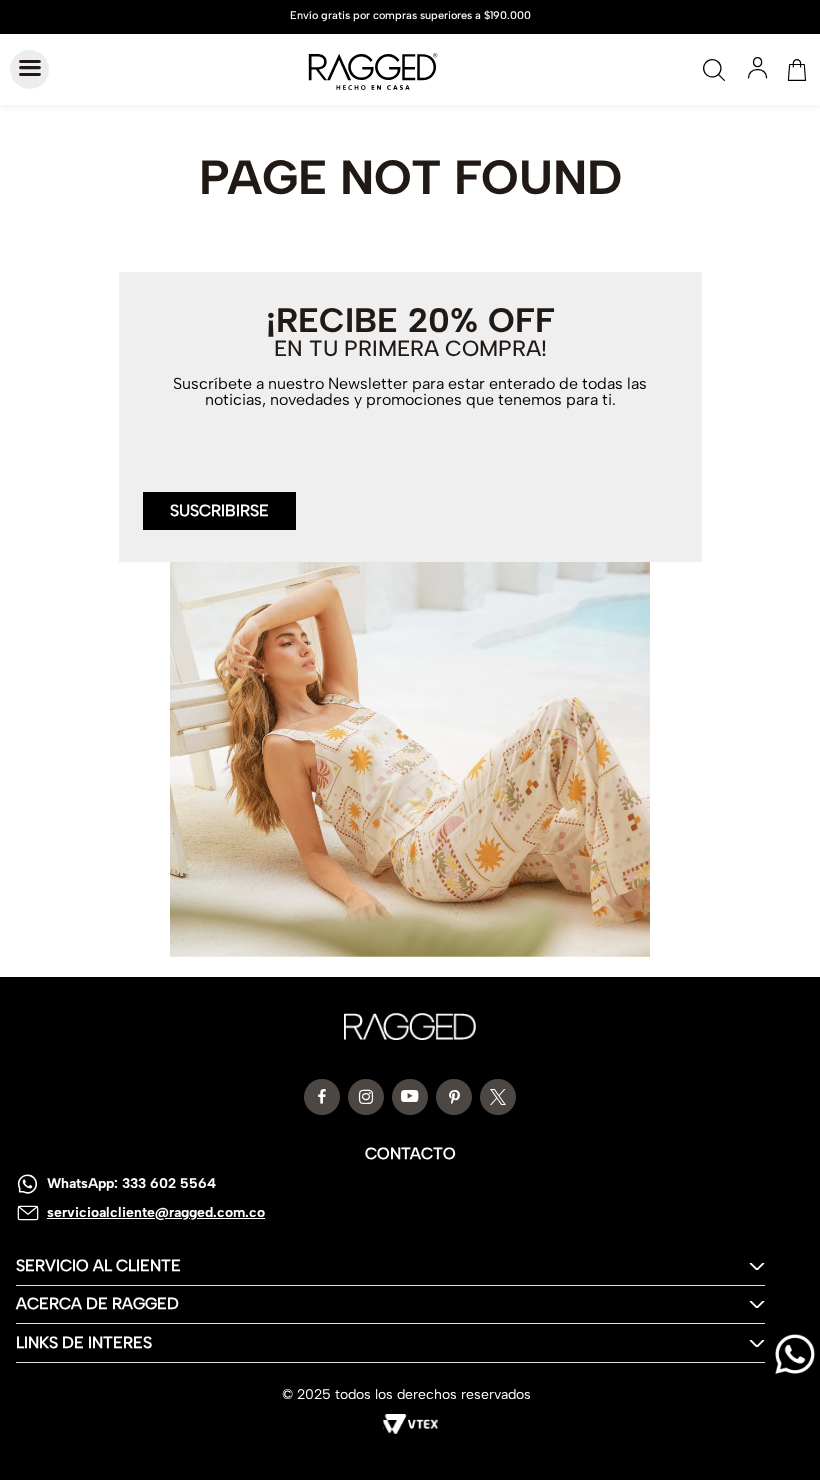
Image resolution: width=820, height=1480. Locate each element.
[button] (219, 499)
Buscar (714, 70)
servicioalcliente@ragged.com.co (156, 1212)
